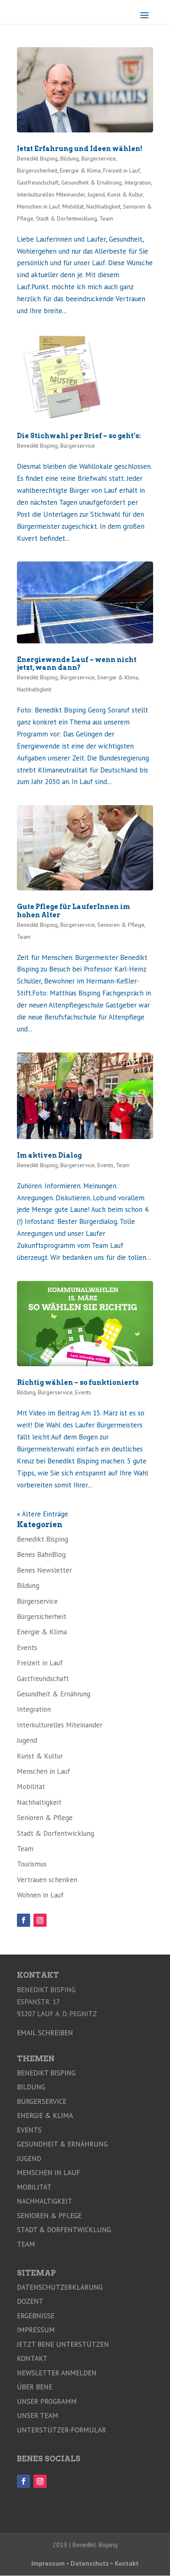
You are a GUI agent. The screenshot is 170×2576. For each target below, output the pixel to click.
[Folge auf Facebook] (24, 1920)
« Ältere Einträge (42, 1514)
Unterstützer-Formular (61, 2430)
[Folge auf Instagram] (40, 1920)
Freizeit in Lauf (122, 170)
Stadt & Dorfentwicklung (66, 218)
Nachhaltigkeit (103, 206)
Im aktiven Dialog (49, 1155)
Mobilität (73, 206)
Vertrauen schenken (47, 1880)
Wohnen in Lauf (40, 1895)
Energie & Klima (80, 170)
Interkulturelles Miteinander (51, 194)
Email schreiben (45, 2033)
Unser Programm (47, 2401)
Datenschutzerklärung (60, 2287)
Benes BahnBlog (41, 1554)
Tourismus (32, 1864)
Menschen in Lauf (38, 206)
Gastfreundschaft (38, 182)
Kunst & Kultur (125, 194)
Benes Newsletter (44, 1570)
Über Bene (35, 2387)
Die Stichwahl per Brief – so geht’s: (79, 436)
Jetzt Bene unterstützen (63, 2344)
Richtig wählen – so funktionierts (78, 1383)
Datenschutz (90, 2563)
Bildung (70, 158)
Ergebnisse (36, 2316)
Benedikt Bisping (37, 158)
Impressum (36, 2330)
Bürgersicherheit (37, 170)
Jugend (96, 194)
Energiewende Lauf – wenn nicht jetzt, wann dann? (77, 664)
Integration (138, 182)
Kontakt (32, 2358)
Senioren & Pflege (121, 925)
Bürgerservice (99, 158)
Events (105, 1165)
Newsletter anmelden (57, 2373)
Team (106, 218)
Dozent (30, 2301)
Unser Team (38, 2415)
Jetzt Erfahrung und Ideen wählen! (80, 149)
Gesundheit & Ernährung (91, 182)
